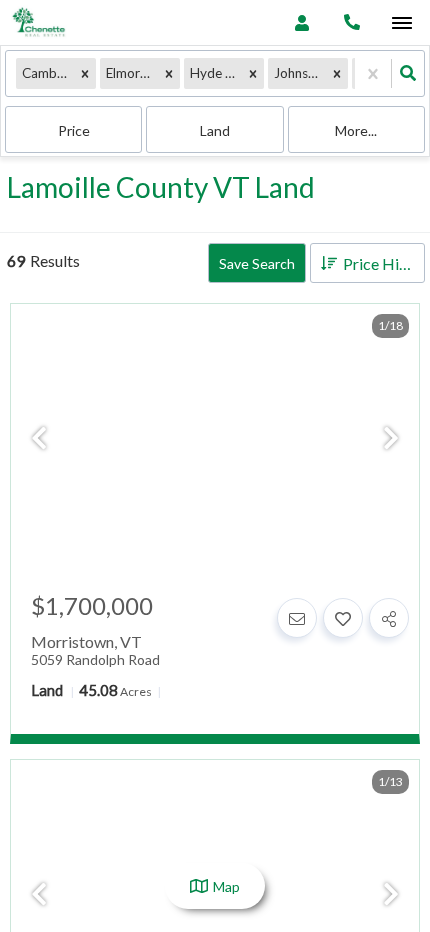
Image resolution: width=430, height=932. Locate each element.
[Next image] (391, 439)
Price (74, 130)
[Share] (389, 618)
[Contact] (297, 618)
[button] (85, 73)
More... (356, 130)
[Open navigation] (401, 23)
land (215, 130)
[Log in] (301, 22)
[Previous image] (39, 439)
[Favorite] (343, 618)
